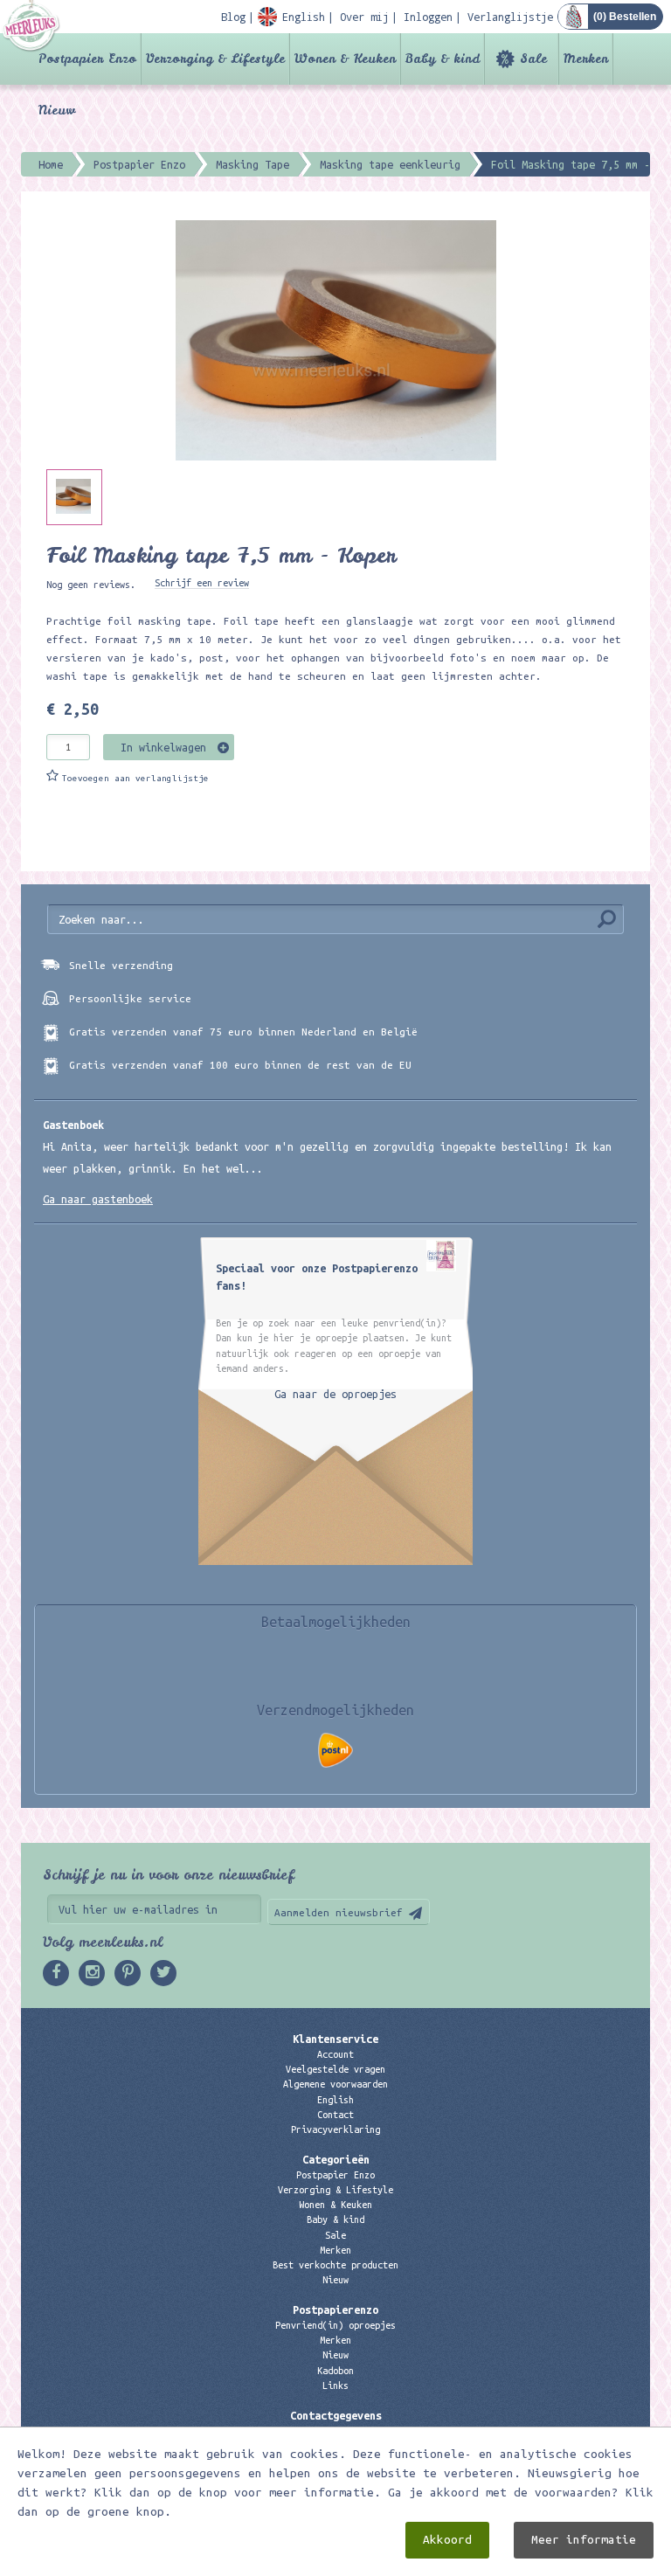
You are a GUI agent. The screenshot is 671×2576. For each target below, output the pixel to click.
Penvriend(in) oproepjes (335, 2325)
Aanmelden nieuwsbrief (339, 1912)
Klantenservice (335, 2039)
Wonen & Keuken (345, 59)
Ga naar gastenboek (98, 1199)
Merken (586, 59)
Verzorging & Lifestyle (215, 59)
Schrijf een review (202, 583)
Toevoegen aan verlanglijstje (135, 778)
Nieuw (57, 110)
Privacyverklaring (335, 2129)
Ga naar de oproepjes (335, 1394)
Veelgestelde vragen (335, 2069)
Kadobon (335, 2371)
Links (335, 2386)
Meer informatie (584, 2540)
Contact (335, 2115)
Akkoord (447, 2540)
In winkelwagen (163, 747)
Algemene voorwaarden (335, 2084)
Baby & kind (443, 59)
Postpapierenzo (335, 2309)
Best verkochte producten (335, 2265)
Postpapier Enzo (87, 59)
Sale (533, 59)
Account (335, 2054)
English (335, 2100)
